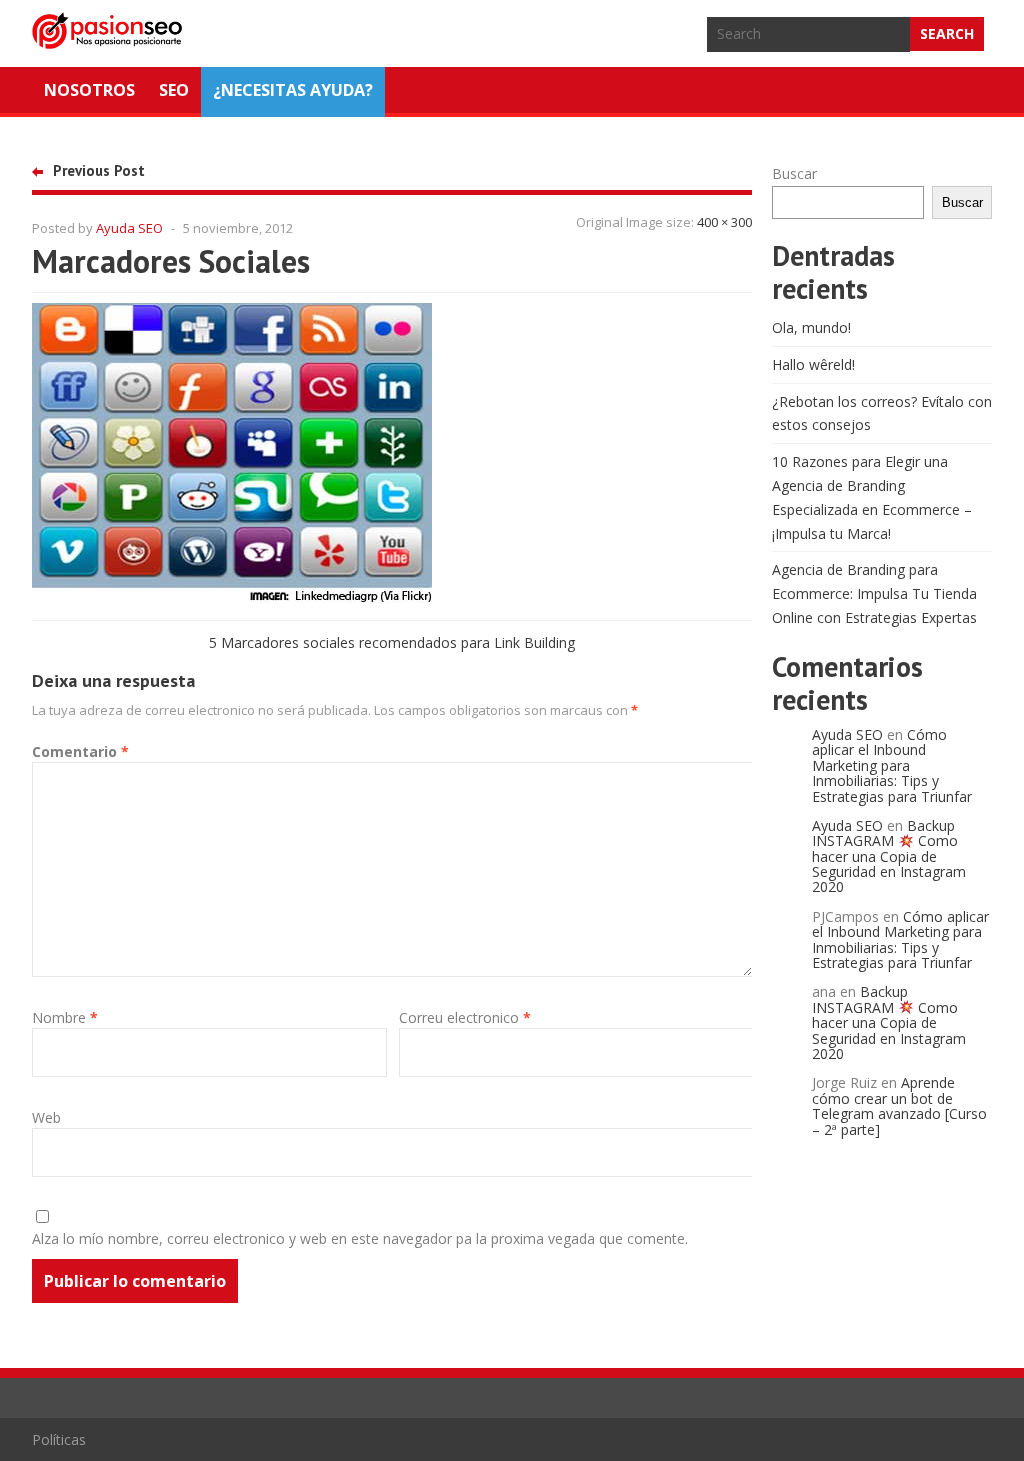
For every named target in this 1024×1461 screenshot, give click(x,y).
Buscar (794, 173)
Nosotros (89, 90)
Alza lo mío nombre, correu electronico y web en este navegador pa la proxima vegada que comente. (360, 1238)
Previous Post (99, 170)
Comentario (80, 751)
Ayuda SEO (129, 228)
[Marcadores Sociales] (232, 597)
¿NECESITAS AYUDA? (293, 90)
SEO (174, 90)
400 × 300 (724, 222)
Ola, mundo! (811, 327)
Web (46, 1117)
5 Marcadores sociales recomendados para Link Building (392, 642)
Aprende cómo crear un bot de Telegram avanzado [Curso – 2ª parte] (899, 1105)
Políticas (59, 1439)
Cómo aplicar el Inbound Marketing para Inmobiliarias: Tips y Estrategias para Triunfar (892, 765)
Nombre (65, 1017)
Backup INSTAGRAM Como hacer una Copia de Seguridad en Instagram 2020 (889, 856)
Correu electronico (465, 1017)
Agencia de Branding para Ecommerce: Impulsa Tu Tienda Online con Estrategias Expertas (874, 593)
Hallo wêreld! (813, 364)
